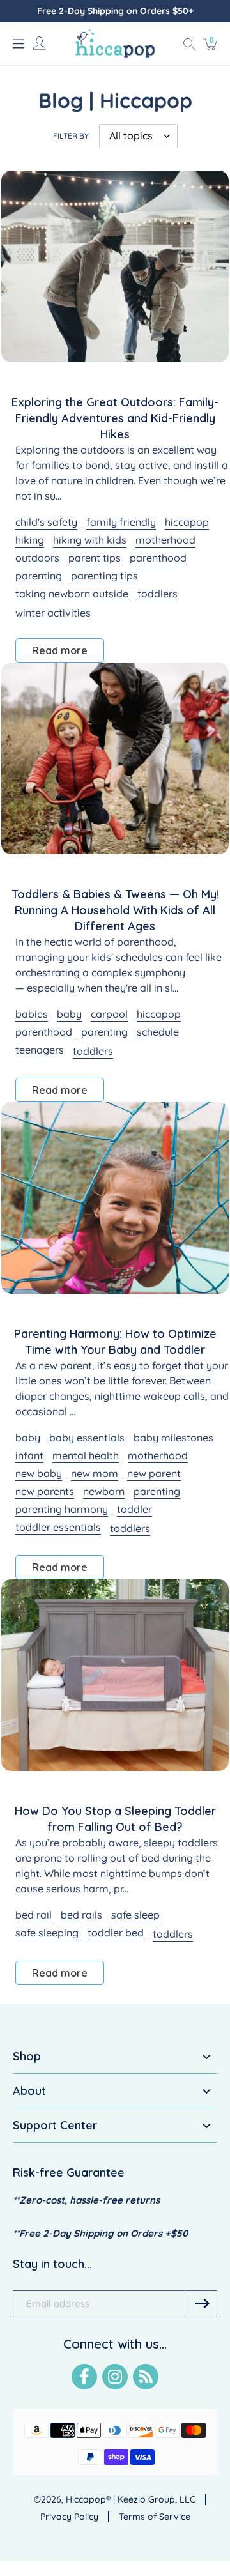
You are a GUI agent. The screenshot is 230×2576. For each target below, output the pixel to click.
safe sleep (135, 1915)
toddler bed (116, 1933)
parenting (39, 576)
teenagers (40, 1050)
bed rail (34, 1915)
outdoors (37, 558)
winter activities (53, 613)
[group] (115, 11)
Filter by (71, 136)
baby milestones (173, 1437)
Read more (60, 650)
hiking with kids (90, 540)
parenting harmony (62, 1509)
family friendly (121, 522)
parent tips (95, 558)
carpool (109, 1014)
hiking (30, 540)
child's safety (46, 522)
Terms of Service (155, 2517)
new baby (39, 1473)
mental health (86, 1455)
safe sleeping (47, 1933)
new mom (95, 1473)
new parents (45, 1491)
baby (69, 1014)
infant (29, 1455)
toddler (134, 1509)
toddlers (157, 594)
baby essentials (87, 1437)
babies (32, 1014)
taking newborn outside (72, 594)
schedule (158, 1032)
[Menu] (19, 43)
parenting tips (104, 576)
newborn (104, 1491)
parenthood (158, 558)
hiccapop (187, 522)
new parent (154, 1473)
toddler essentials (58, 1527)
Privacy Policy (69, 2517)
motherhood (165, 540)
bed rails (81, 1915)
